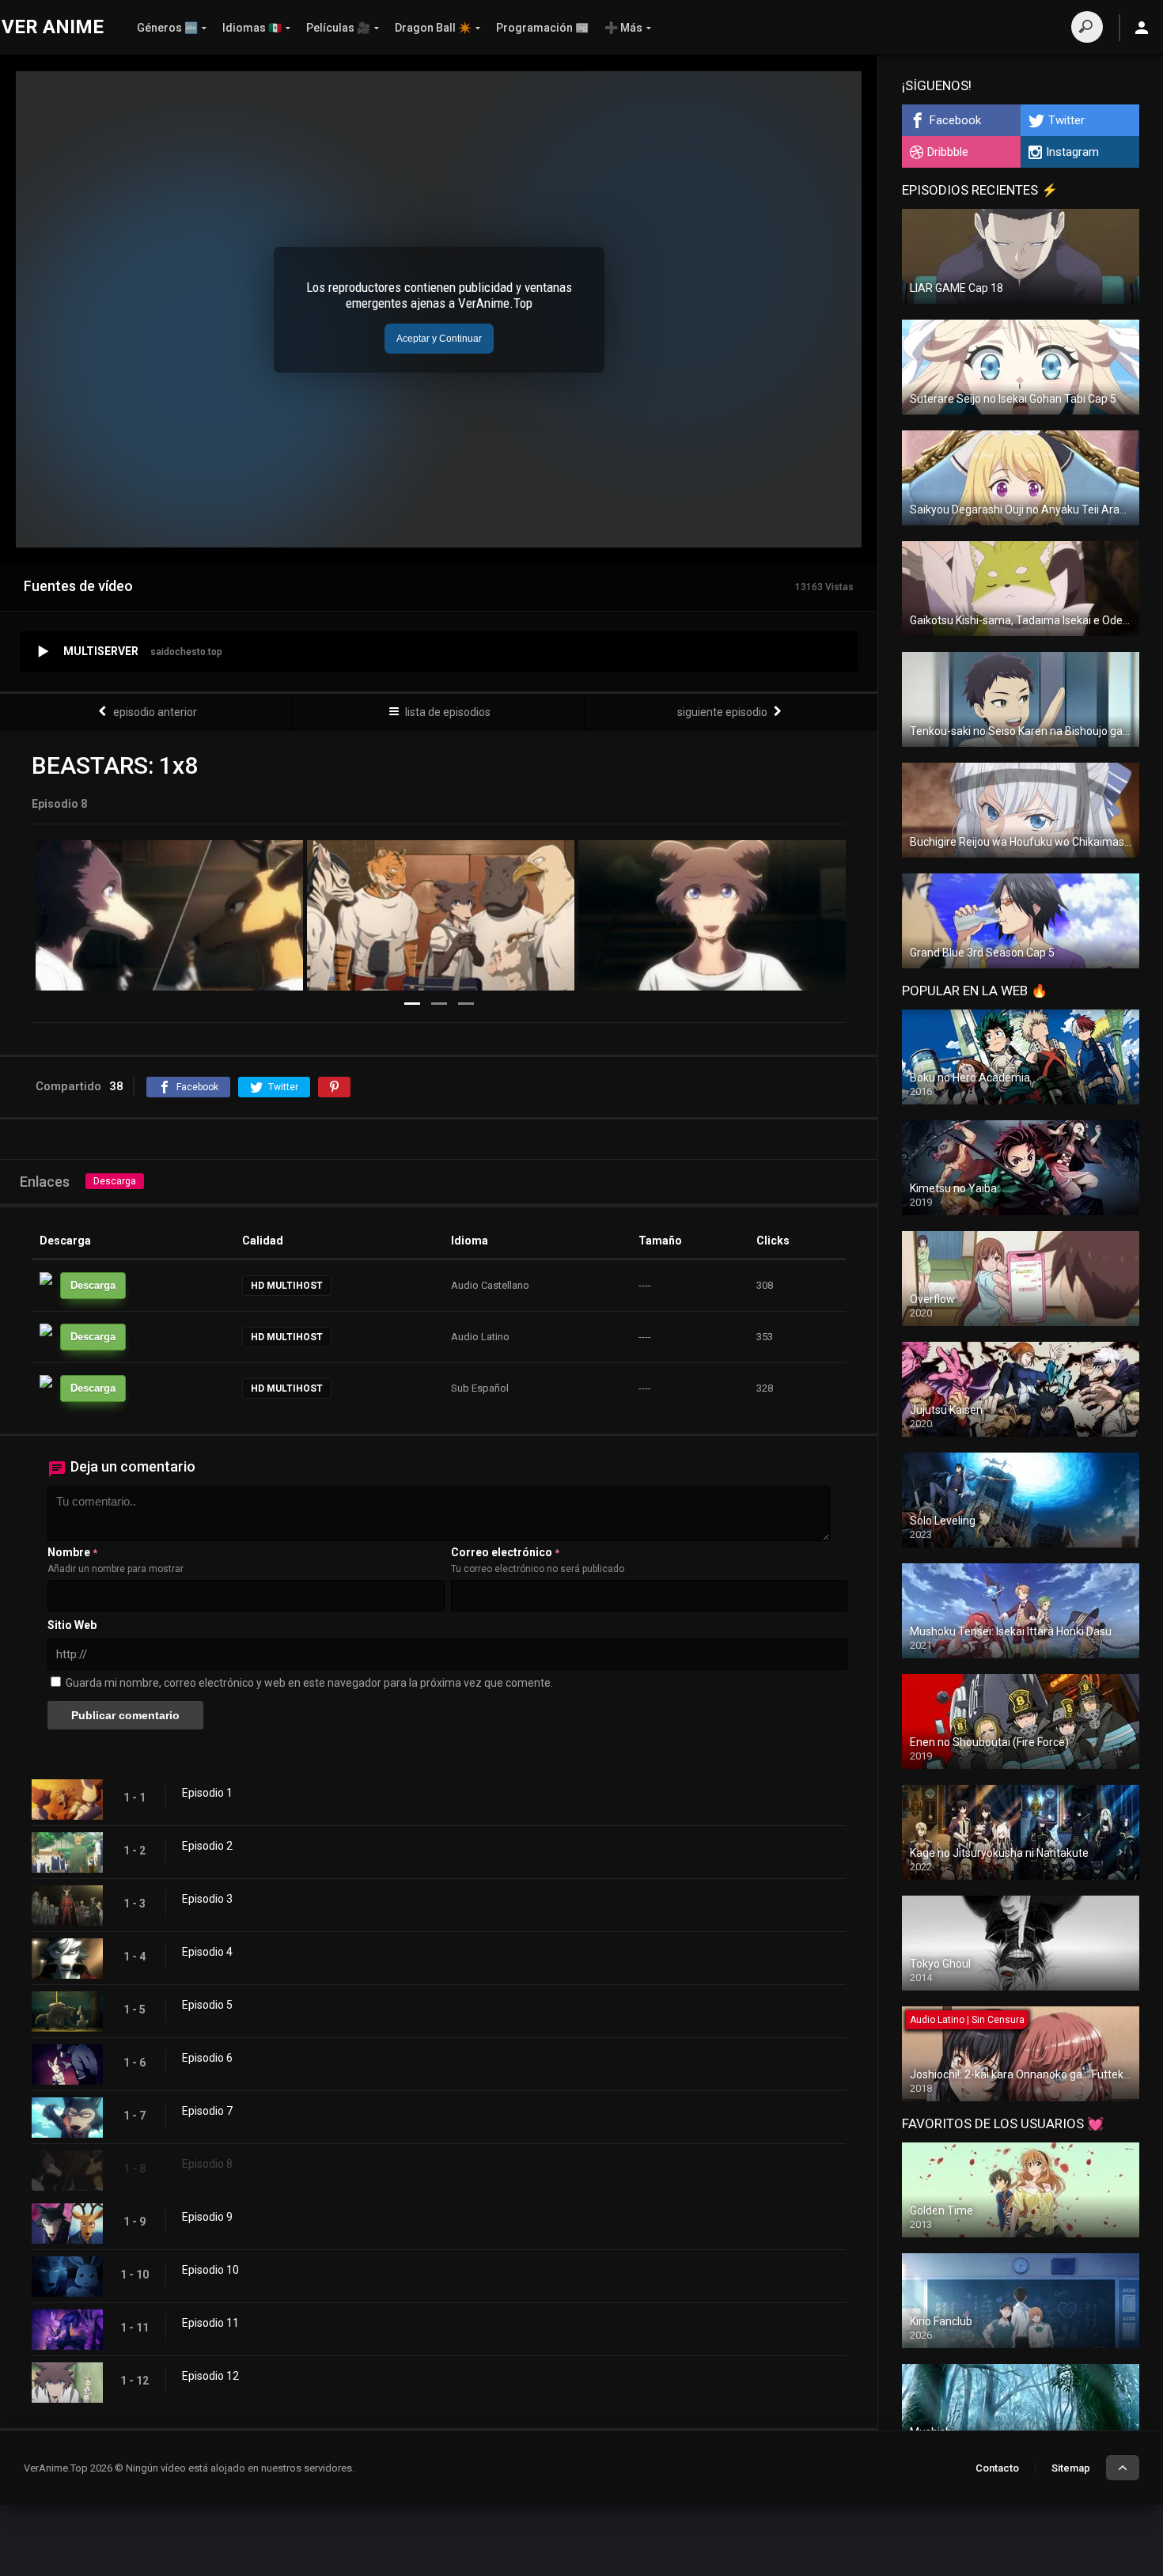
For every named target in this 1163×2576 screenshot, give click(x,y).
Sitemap (1071, 2468)
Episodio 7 (207, 2111)
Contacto (997, 2468)
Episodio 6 (207, 2058)
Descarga (115, 1181)
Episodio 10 (210, 2270)
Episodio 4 (207, 1952)
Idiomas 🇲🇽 (252, 28)
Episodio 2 (207, 1846)
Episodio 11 (210, 2323)
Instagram (1072, 152)
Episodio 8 (207, 2164)
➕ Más (623, 28)
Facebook (955, 120)
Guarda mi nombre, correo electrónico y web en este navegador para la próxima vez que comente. (309, 1683)
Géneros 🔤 (167, 28)
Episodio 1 (207, 1793)
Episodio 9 (207, 2217)
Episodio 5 (207, 2005)
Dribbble (948, 152)
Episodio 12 (210, 2376)
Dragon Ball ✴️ (433, 28)
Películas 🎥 (338, 28)
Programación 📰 (542, 28)
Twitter (1066, 120)
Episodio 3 (207, 1899)
